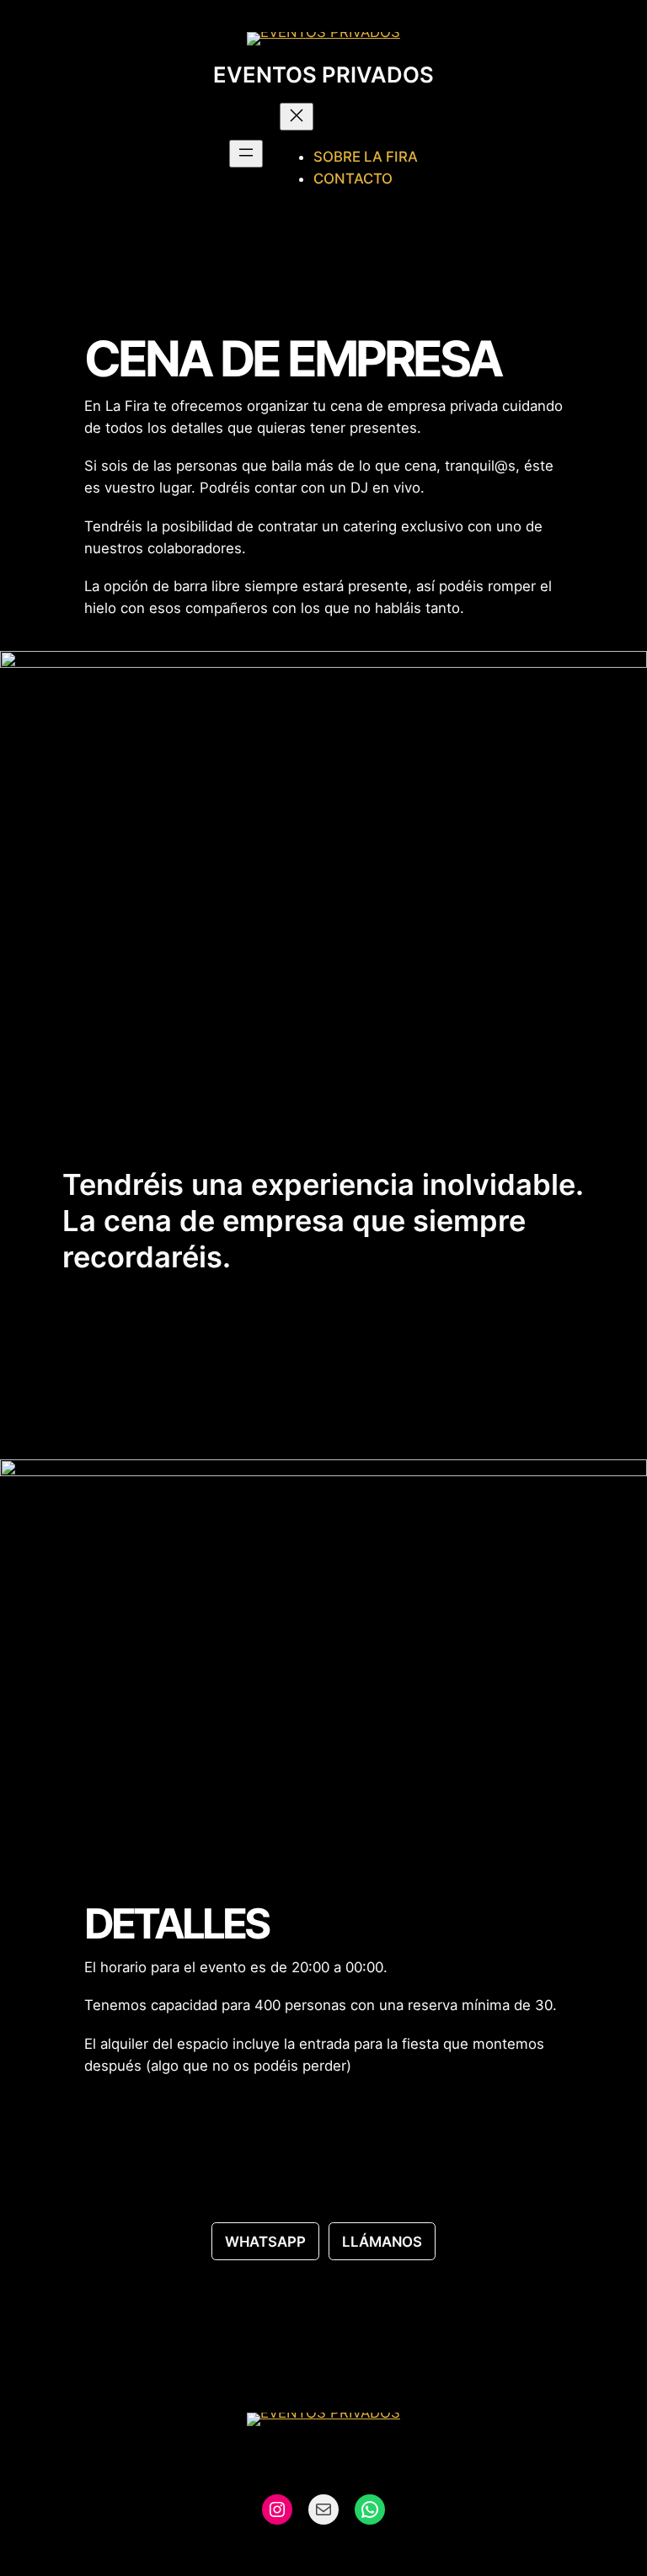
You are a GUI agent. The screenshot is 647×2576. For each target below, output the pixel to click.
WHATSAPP (265, 2242)
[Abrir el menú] (246, 154)
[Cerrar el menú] (297, 117)
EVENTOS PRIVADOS (323, 75)
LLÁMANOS (382, 2242)
